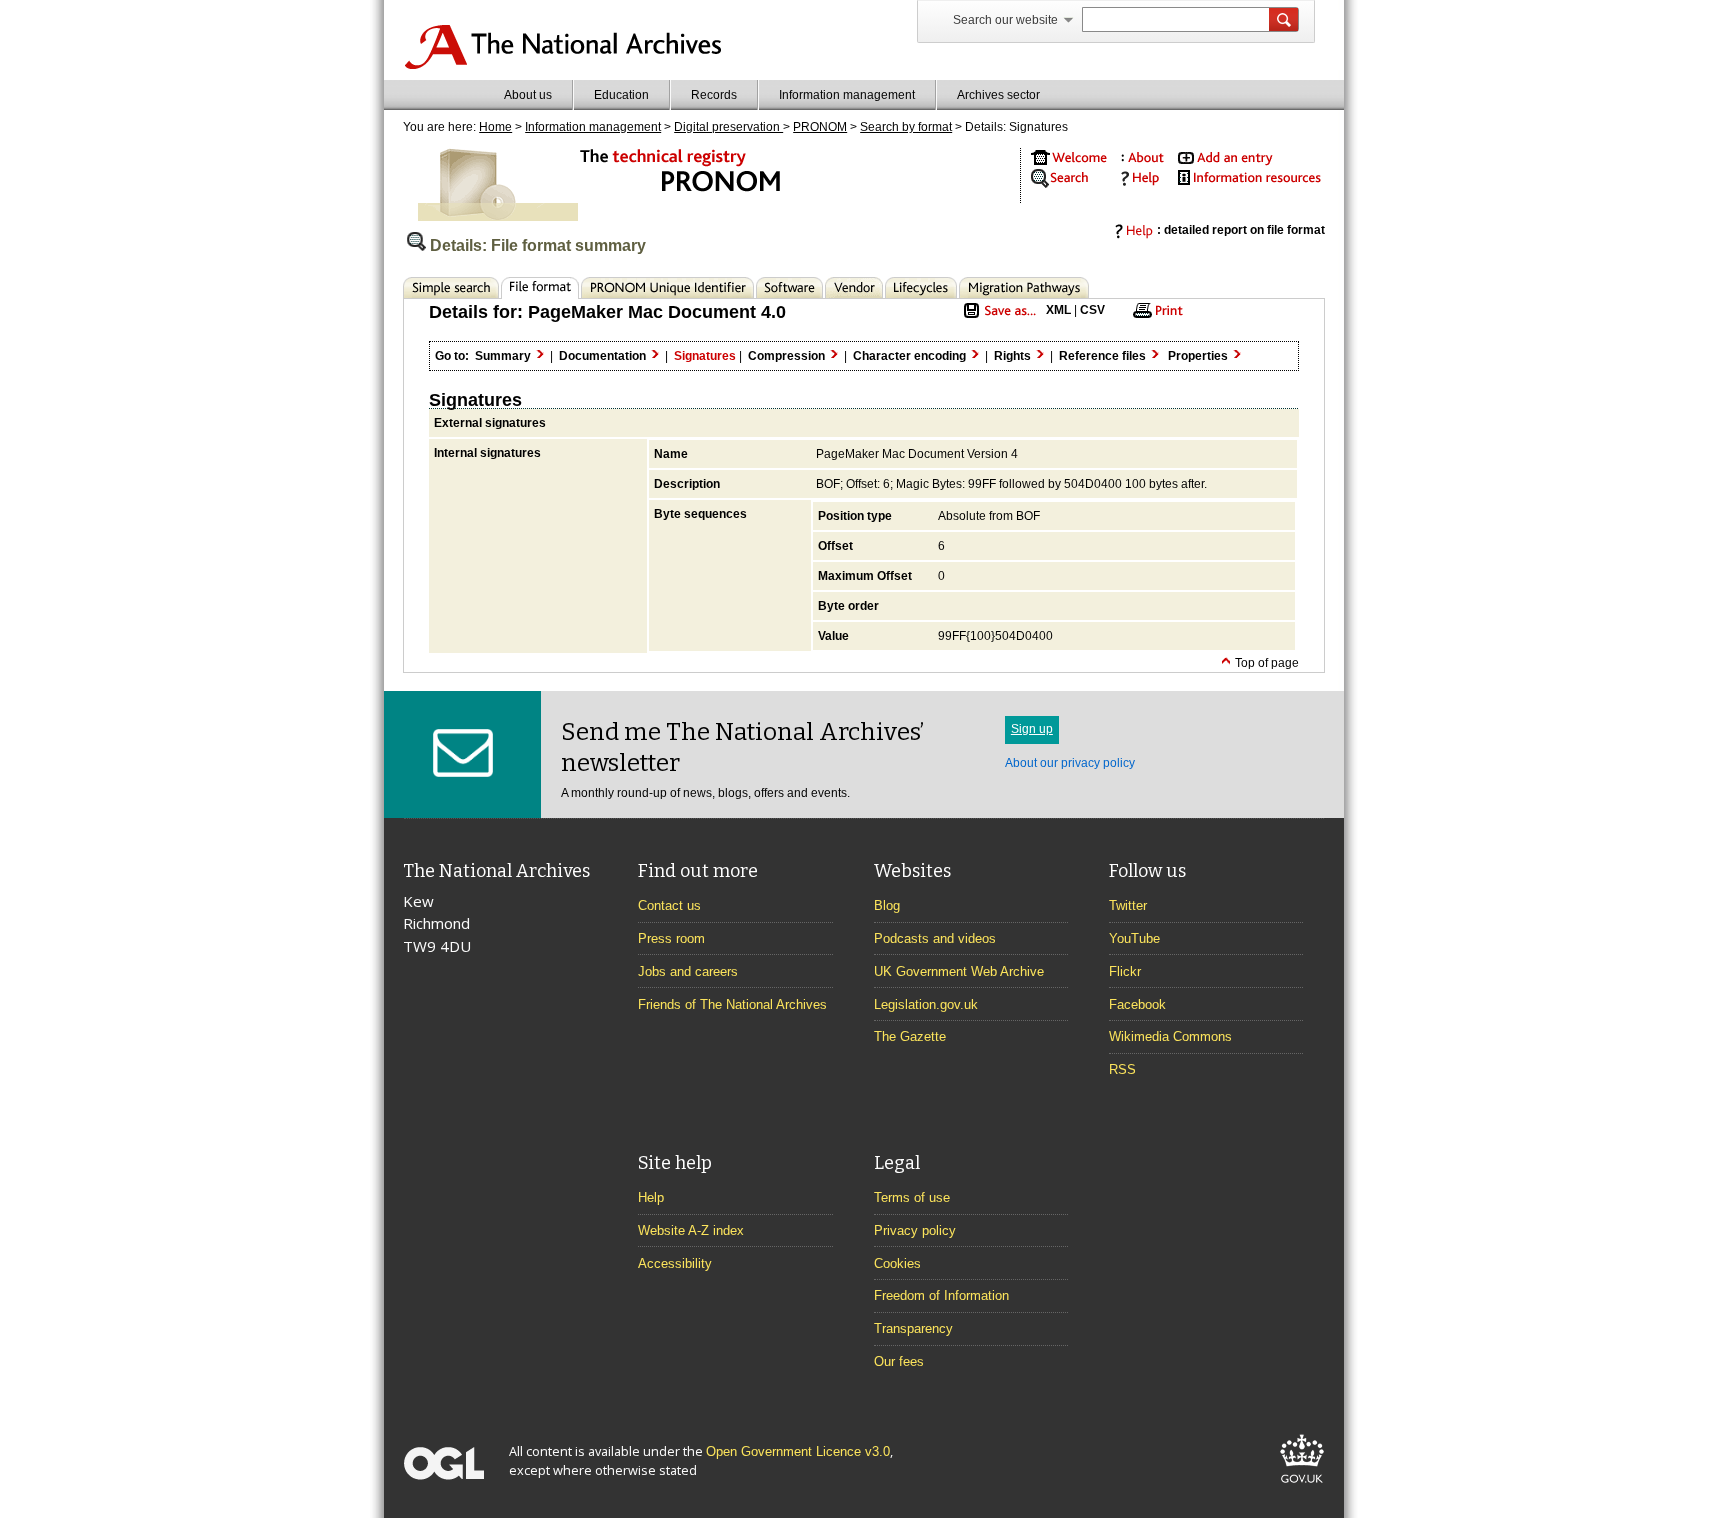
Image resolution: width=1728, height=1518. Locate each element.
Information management (847, 95)
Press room (671, 938)
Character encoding (911, 356)
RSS (1122, 1069)
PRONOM (820, 127)
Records (714, 95)
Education (621, 95)
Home (495, 127)
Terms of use (912, 1197)
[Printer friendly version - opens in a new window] (1155, 317)
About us (528, 95)
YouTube (1134, 938)
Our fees (899, 1361)
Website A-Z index (691, 1230)
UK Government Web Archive (959, 971)
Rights (1014, 356)
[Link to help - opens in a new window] (1137, 182)
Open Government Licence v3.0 (798, 1451)
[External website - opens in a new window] (1302, 1486)
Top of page (1265, 663)
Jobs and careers (688, 971)
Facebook (1137, 1004)
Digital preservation (728, 127)
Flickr (1125, 971)
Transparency (913, 1328)
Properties (1199, 356)
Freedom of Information (941, 1295)
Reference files (1104, 356)
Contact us (669, 905)
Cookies (897, 1263)
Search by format (906, 127)
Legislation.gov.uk (926, 1004)
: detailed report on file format (1241, 230)
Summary (504, 356)
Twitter (1128, 905)
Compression (788, 356)
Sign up (1032, 729)
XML (1058, 310)
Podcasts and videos (935, 938)
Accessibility (675, 1263)
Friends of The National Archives (732, 1004)
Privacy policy (915, 1230)
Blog (887, 905)
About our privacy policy (1070, 763)
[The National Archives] (562, 66)
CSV (1092, 310)
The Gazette (910, 1036)
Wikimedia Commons (1170, 1036)
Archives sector (998, 95)
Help (651, 1197)
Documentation (604, 356)
